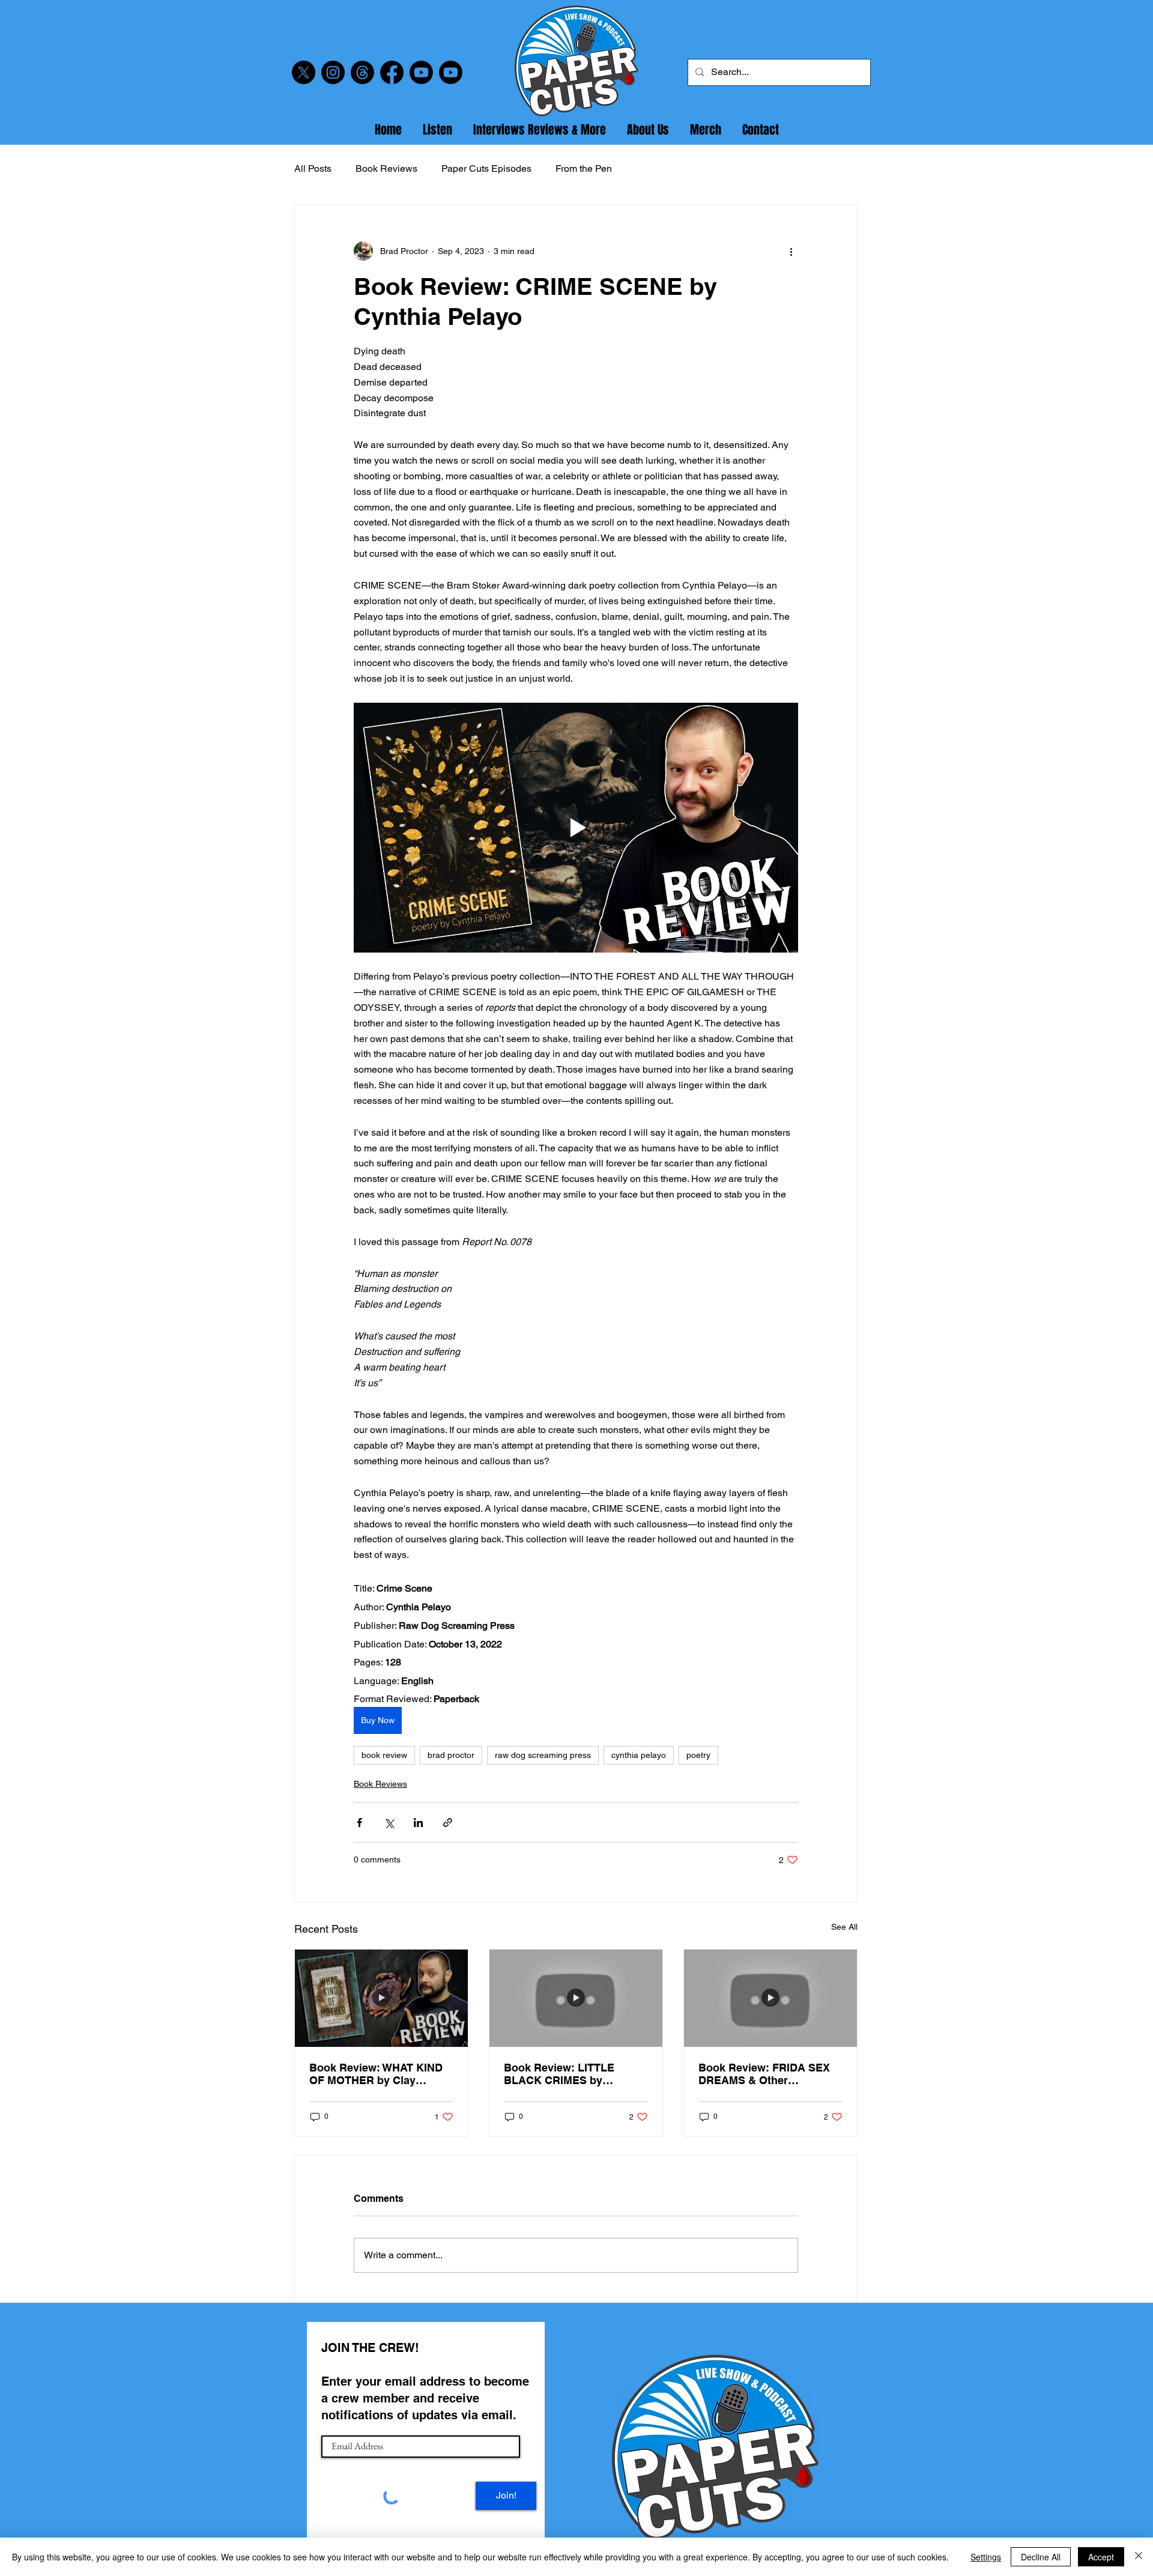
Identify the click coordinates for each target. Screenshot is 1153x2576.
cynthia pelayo (639, 1755)
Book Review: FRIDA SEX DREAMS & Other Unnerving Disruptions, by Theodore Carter (766, 2074)
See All (844, 1927)
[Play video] (576, 828)
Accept (1101, 2557)
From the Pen (584, 168)
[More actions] (791, 251)
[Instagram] (333, 72)
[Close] (1139, 2557)
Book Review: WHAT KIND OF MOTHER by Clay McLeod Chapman (376, 2074)
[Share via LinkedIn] (418, 1823)
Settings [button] (986, 2557)
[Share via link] (448, 1823)
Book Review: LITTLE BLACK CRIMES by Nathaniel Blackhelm (559, 2074)
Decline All (1041, 2557)
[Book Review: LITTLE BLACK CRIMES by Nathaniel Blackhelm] (576, 1998)
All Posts (313, 168)
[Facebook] (392, 72)
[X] (304, 72)
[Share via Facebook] (359, 1823)
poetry (698, 1755)
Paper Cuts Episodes (486, 168)
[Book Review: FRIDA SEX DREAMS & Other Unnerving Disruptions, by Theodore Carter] (770, 1998)
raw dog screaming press (543, 1755)
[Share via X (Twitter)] (389, 1823)
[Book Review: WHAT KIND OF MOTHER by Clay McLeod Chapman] (381, 1998)
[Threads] (362, 72)
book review (384, 1755)
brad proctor (451, 1755)
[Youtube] (421, 72)
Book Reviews (386, 168)
